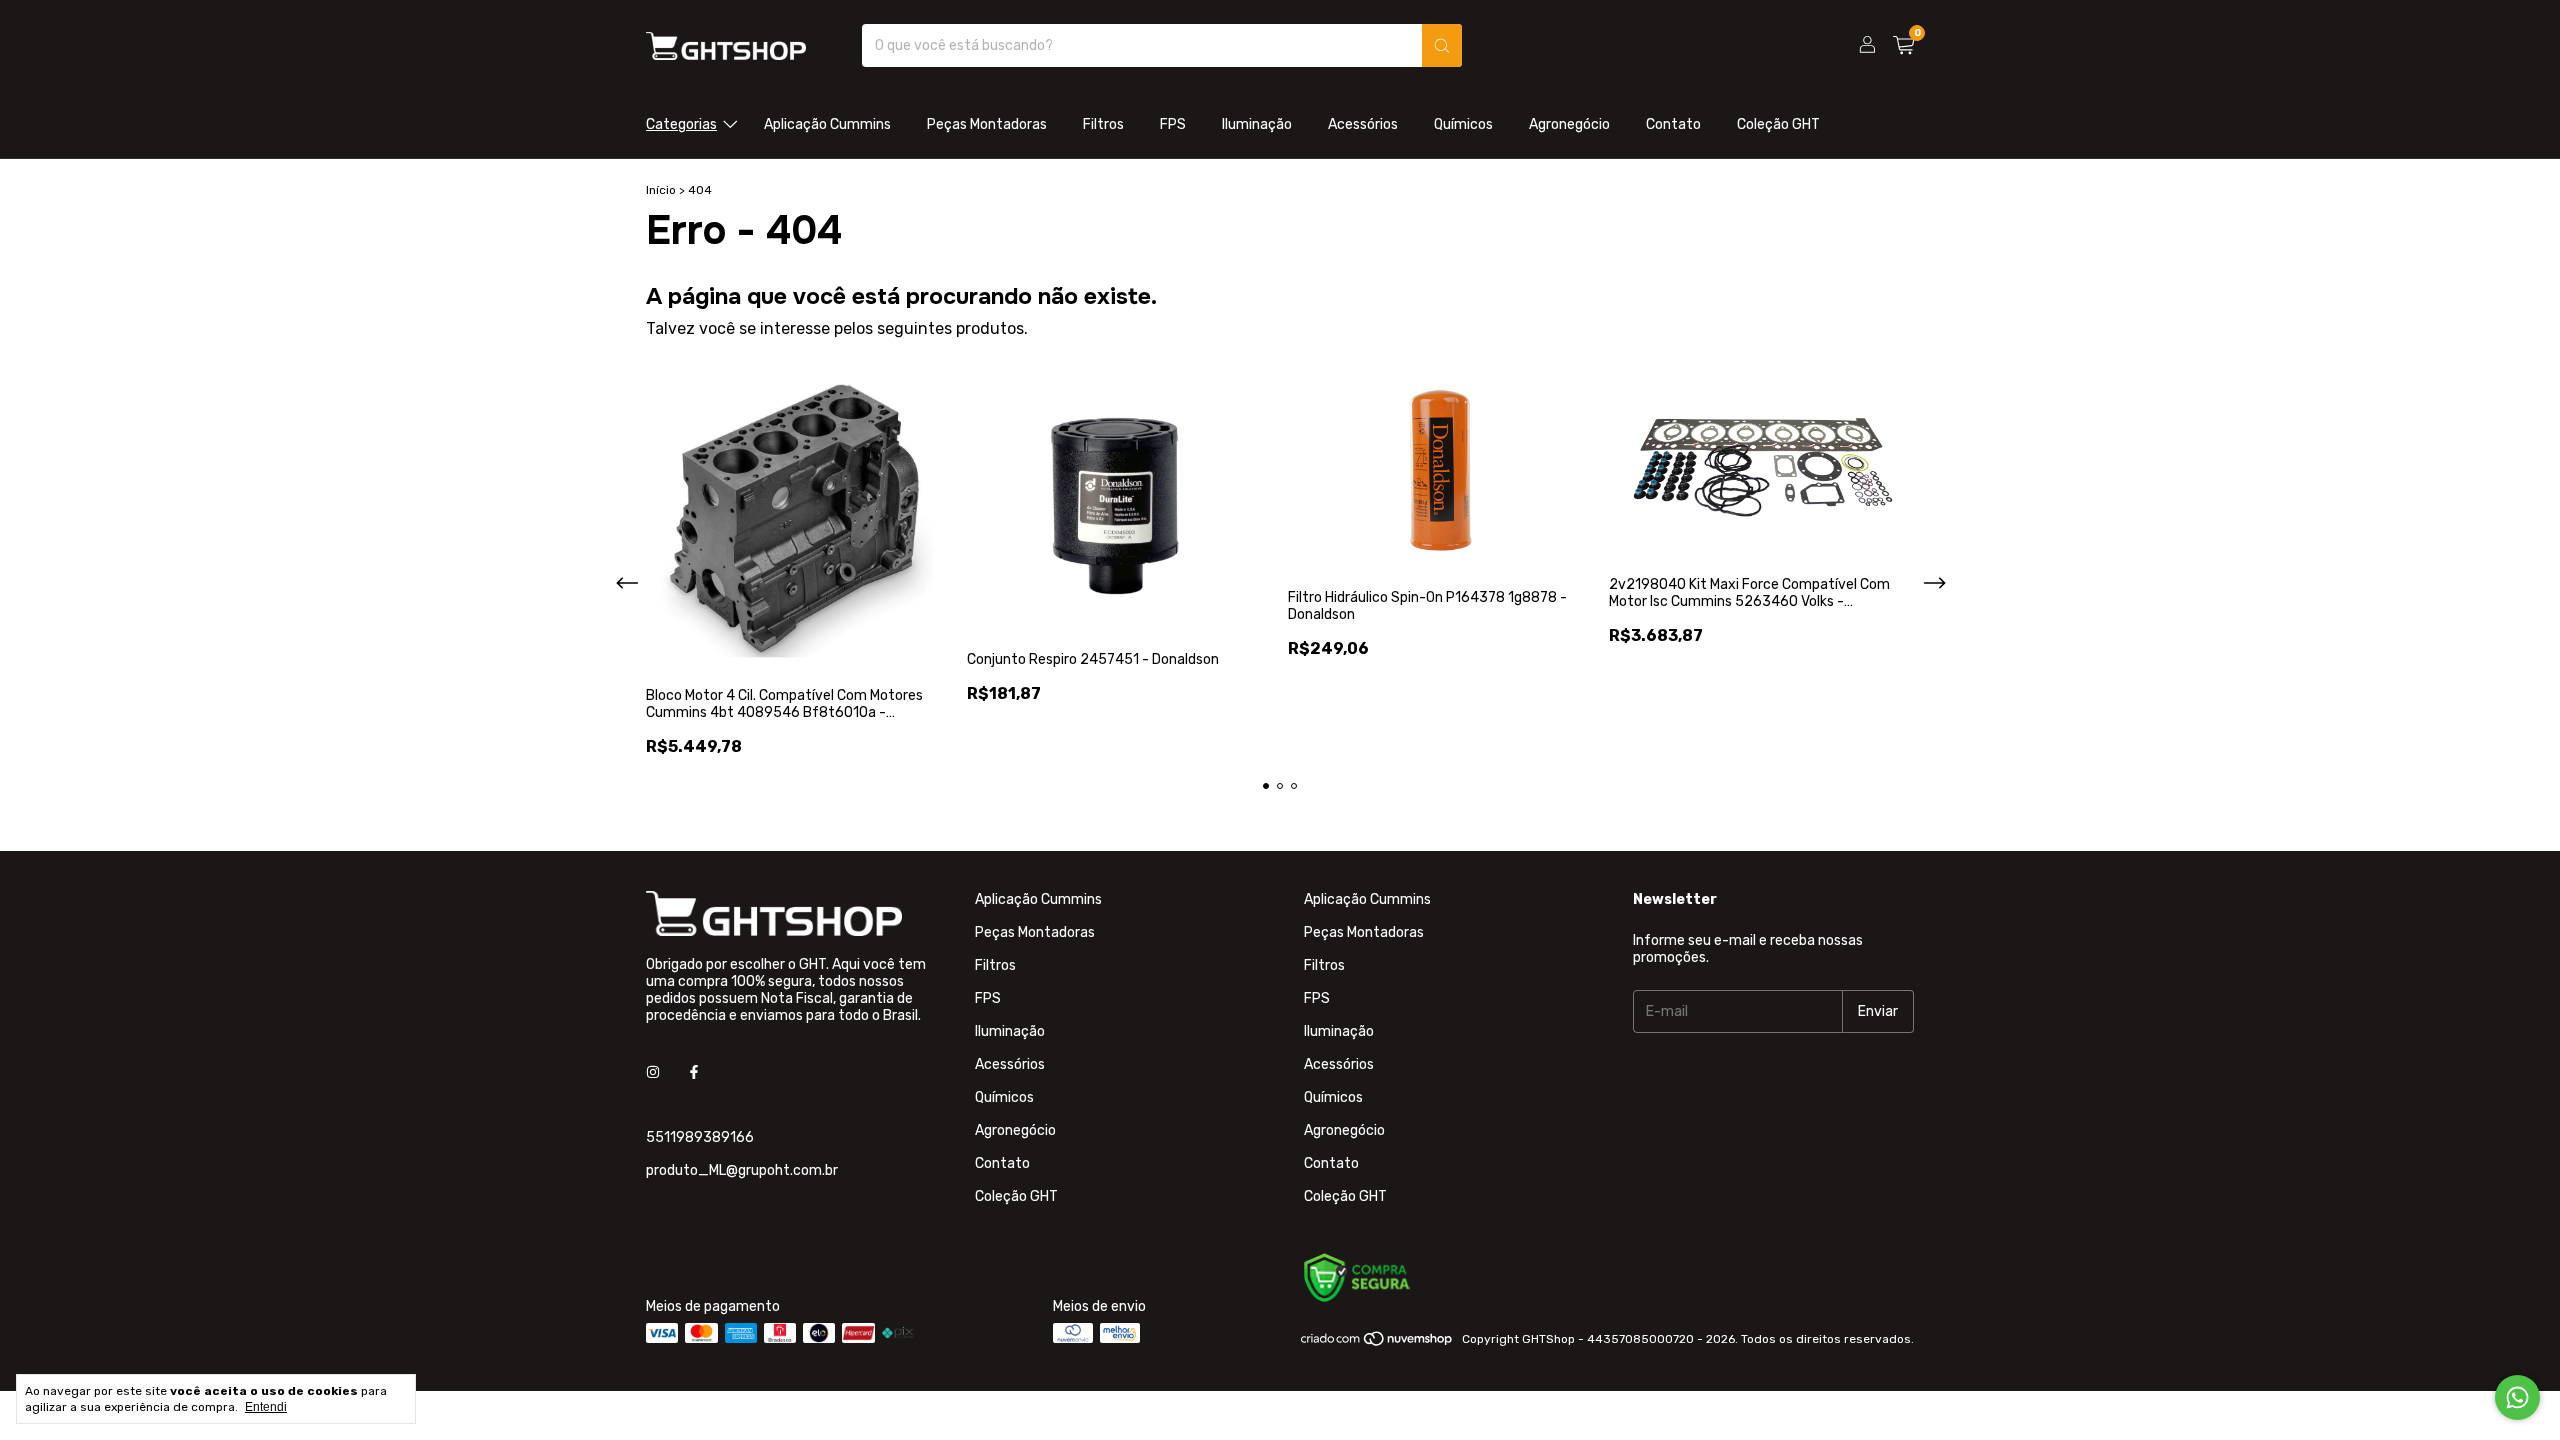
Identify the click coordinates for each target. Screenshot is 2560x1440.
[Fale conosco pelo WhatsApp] (2517, 1397)
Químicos (1463, 124)
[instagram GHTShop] (653, 1072)
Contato (1673, 124)
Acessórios (1363, 124)
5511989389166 (700, 1137)
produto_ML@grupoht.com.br (742, 1170)
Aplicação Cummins (827, 124)
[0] (1903, 46)
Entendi (266, 1407)
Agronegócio (1569, 124)
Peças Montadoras (987, 124)
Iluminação (1257, 124)
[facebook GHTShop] (694, 1072)
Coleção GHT (1778, 124)
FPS (1173, 124)
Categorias (681, 124)
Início (661, 190)
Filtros (1103, 124)
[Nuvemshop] (1377, 1344)
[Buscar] (1442, 45)
